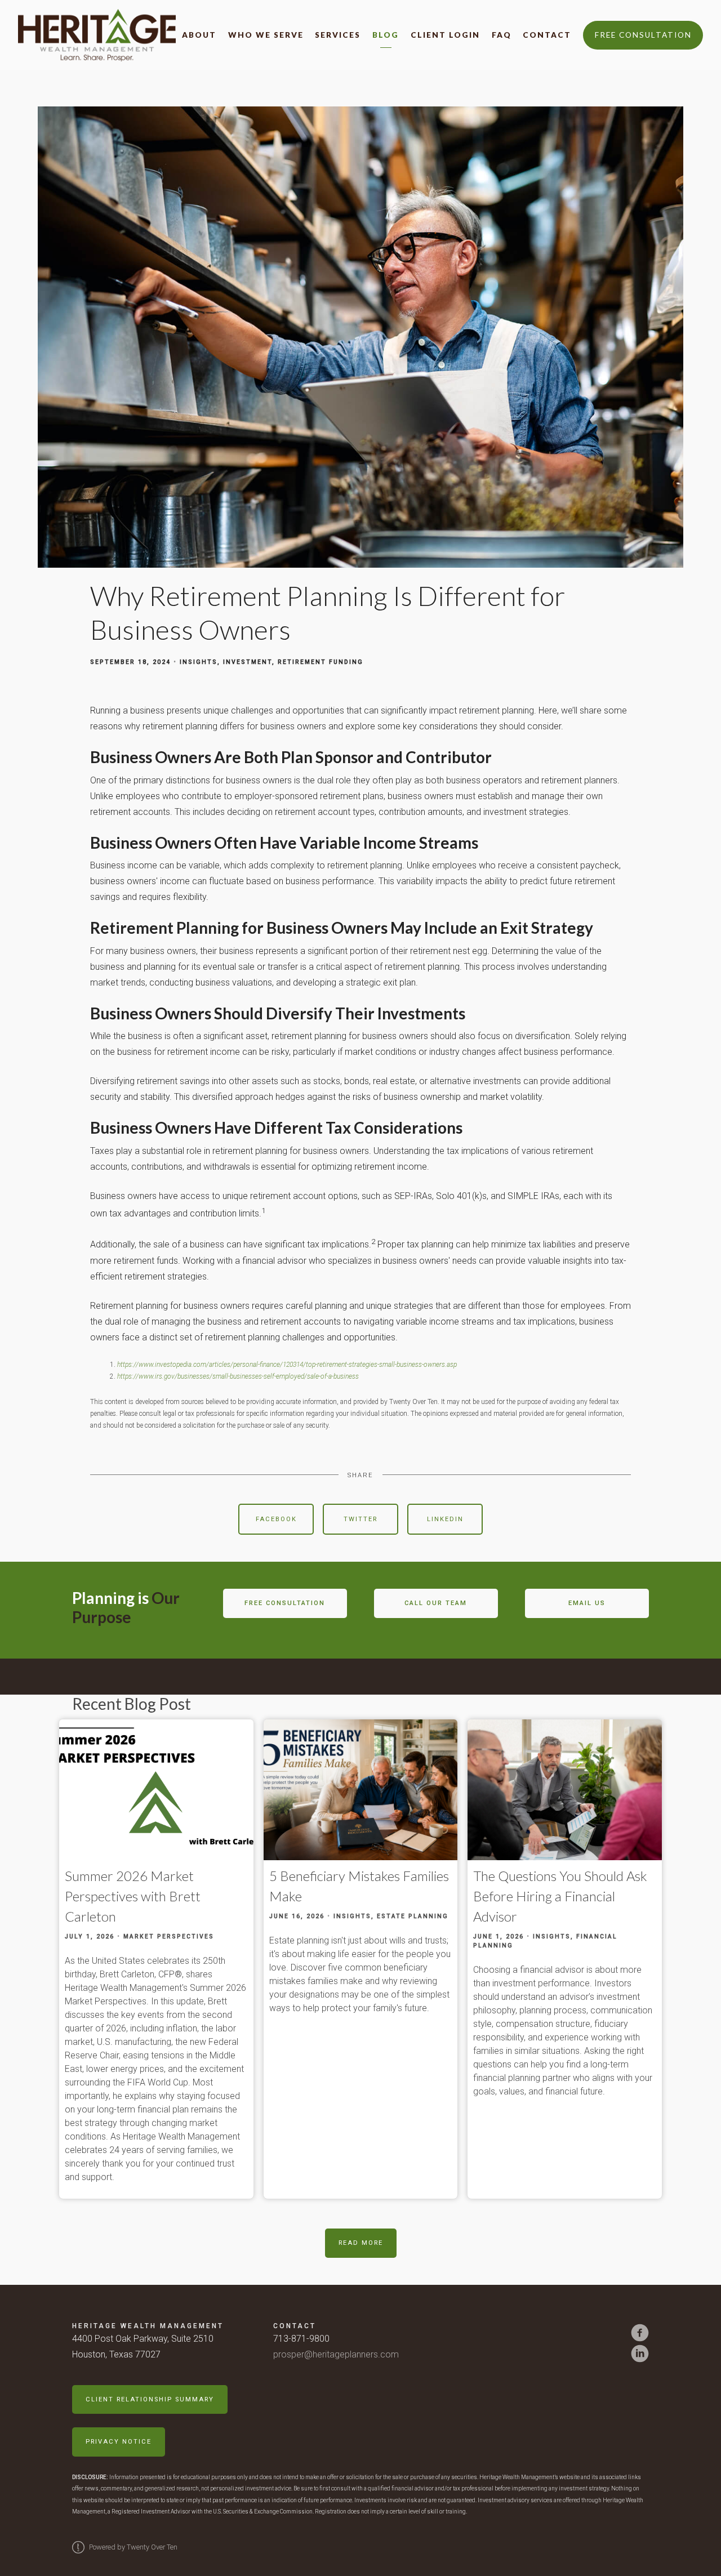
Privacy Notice (119, 2442)
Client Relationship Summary (150, 2399)
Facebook (276, 1519)
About (199, 35)
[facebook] (640, 2333)
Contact (547, 35)
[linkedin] (640, 2354)
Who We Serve (266, 35)
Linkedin (445, 1519)
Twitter (360, 1519)
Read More (361, 2243)
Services (338, 35)
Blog (386, 35)
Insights (199, 662)
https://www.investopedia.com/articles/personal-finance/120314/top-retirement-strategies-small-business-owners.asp (287, 1365)
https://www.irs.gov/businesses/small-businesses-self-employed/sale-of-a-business (238, 1376)
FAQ (502, 35)
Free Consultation (643, 35)
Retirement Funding (321, 662)
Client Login (445, 35)
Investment (248, 662)
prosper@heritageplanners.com (336, 2354)
